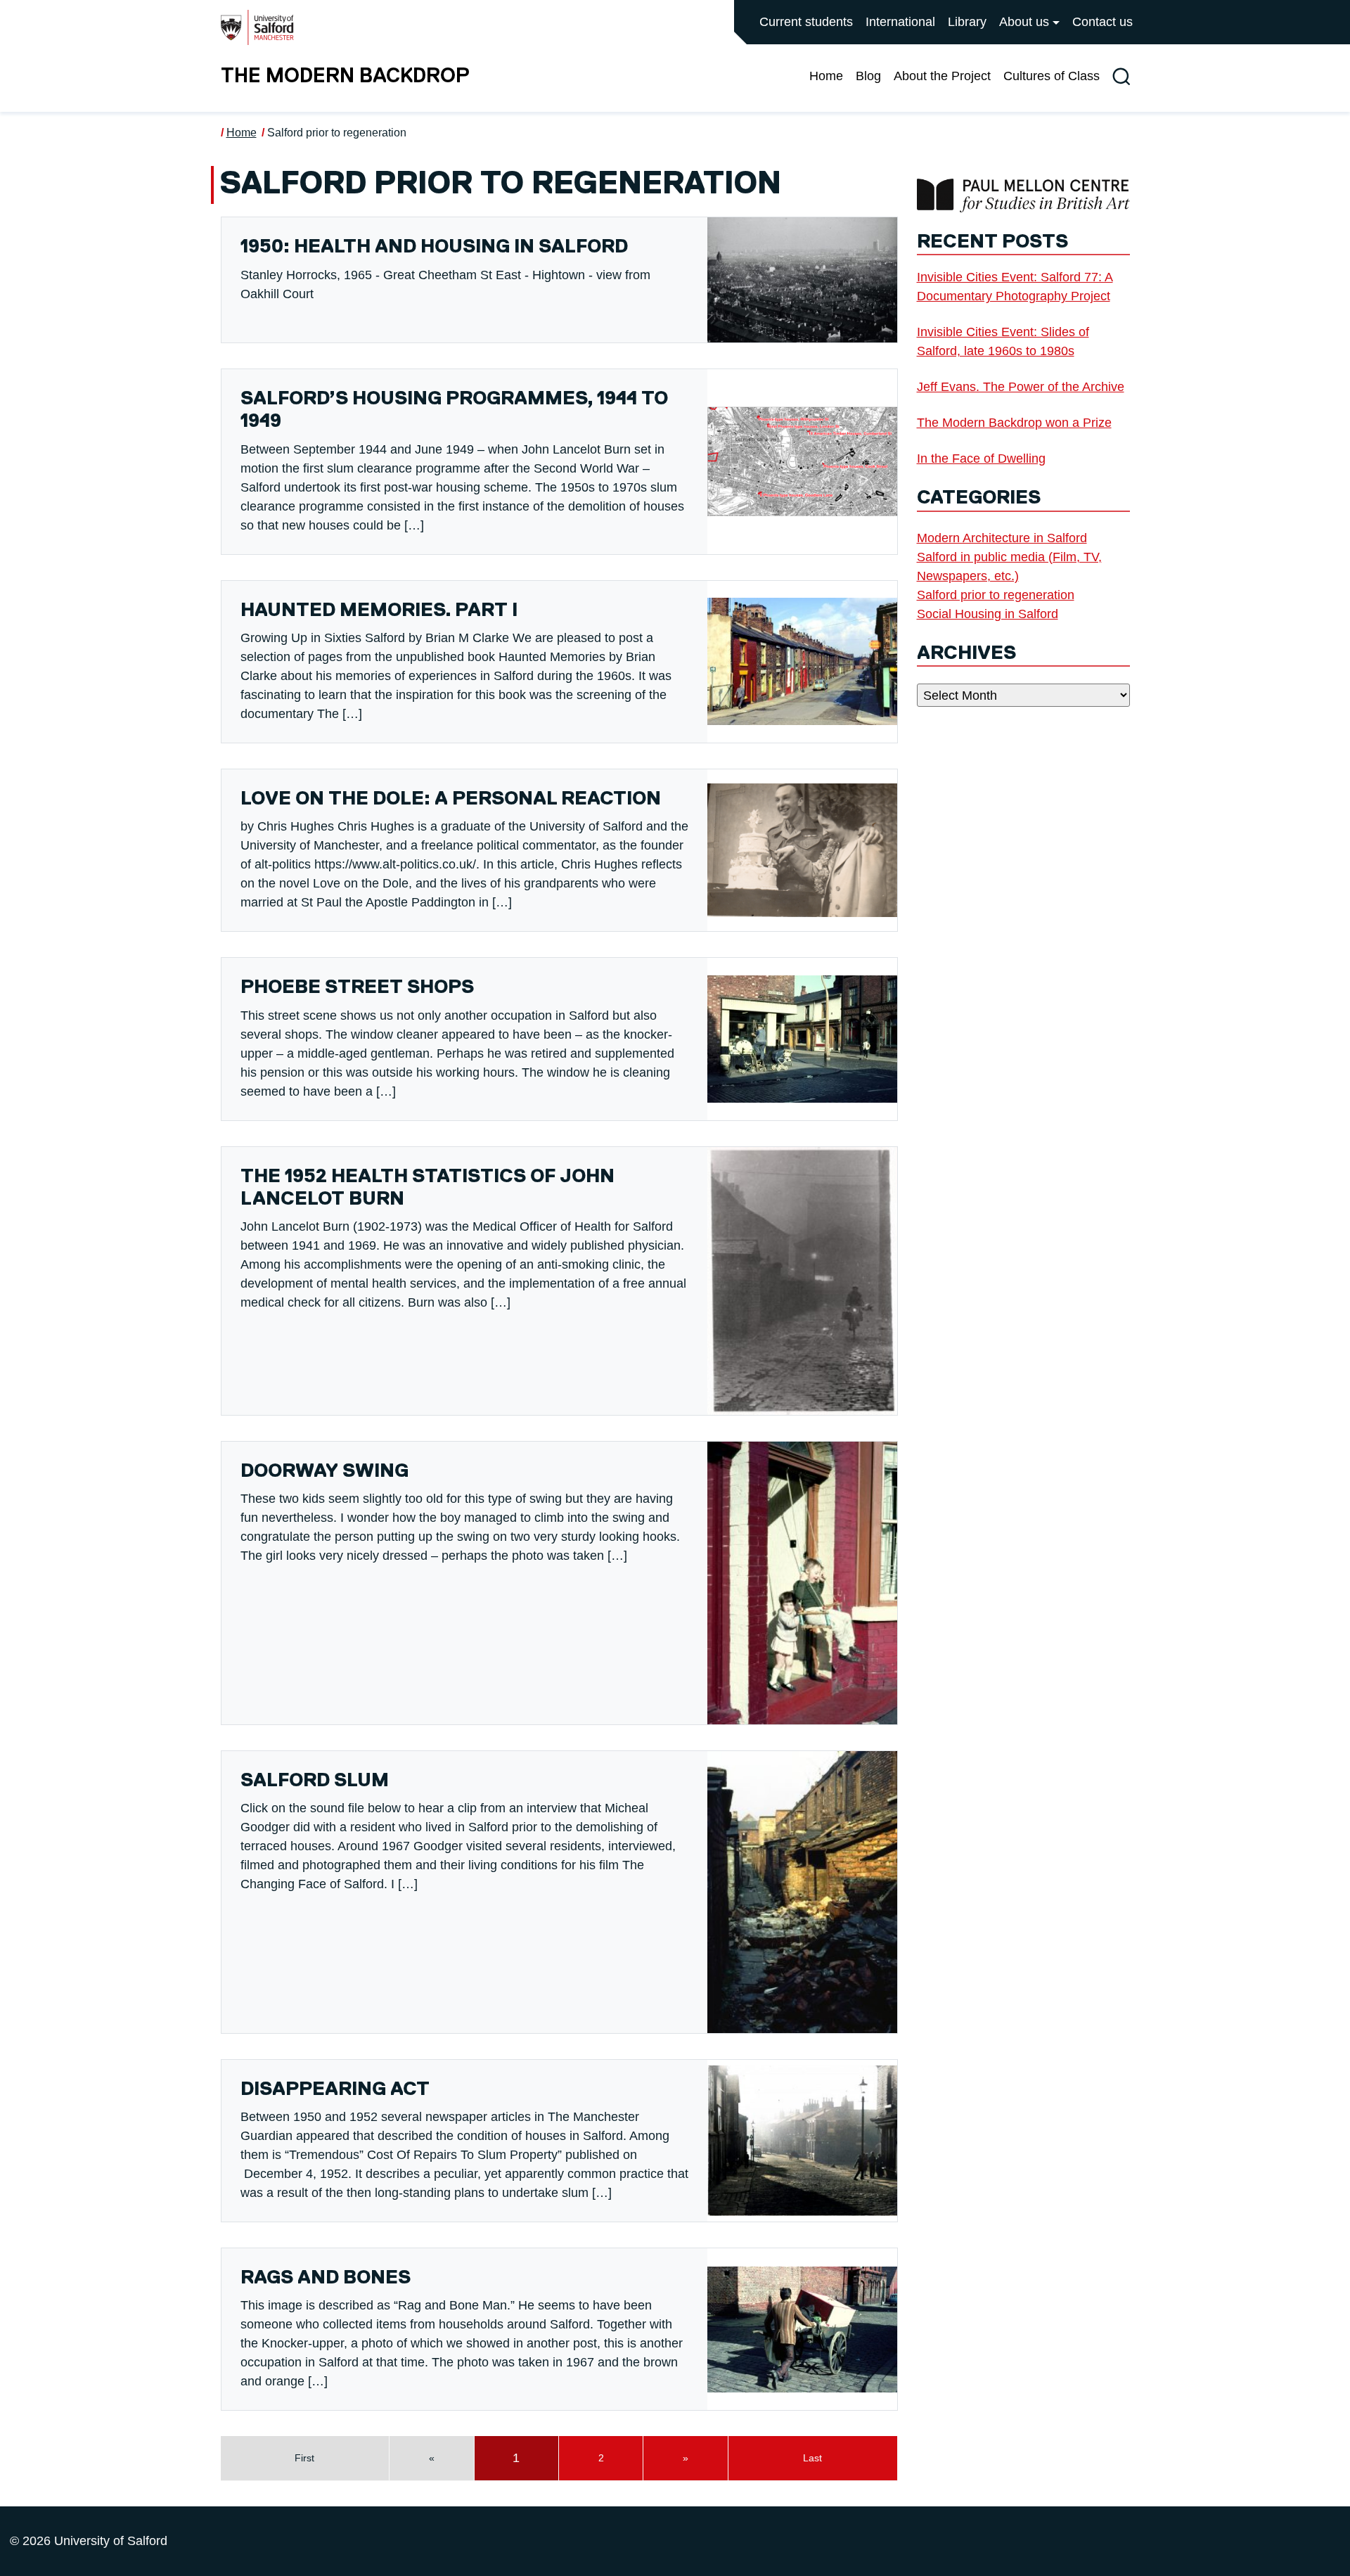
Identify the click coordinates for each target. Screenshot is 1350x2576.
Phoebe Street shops (357, 988)
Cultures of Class (1052, 76)
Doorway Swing (324, 1472)
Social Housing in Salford (988, 614)
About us (1024, 22)
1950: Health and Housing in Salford (434, 247)
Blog (868, 76)
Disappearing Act (335, 2090)
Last (812, 2458)
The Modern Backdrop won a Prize (1014, 423)
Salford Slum (315, 1781)
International (900, 22)
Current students (806, 22)
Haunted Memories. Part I (379, 611)
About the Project (942, 76)
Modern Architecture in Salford (1002, 538)
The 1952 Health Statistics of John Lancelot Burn (427, 1188)
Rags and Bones (326, 2278)
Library (967, 22)
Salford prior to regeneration (337, 133)
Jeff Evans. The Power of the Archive (1021, 387)
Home (826, 76)
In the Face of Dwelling (981, 459)
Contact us (1102, 22)
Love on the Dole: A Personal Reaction (451, 799)
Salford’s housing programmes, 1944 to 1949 (454, 410)
